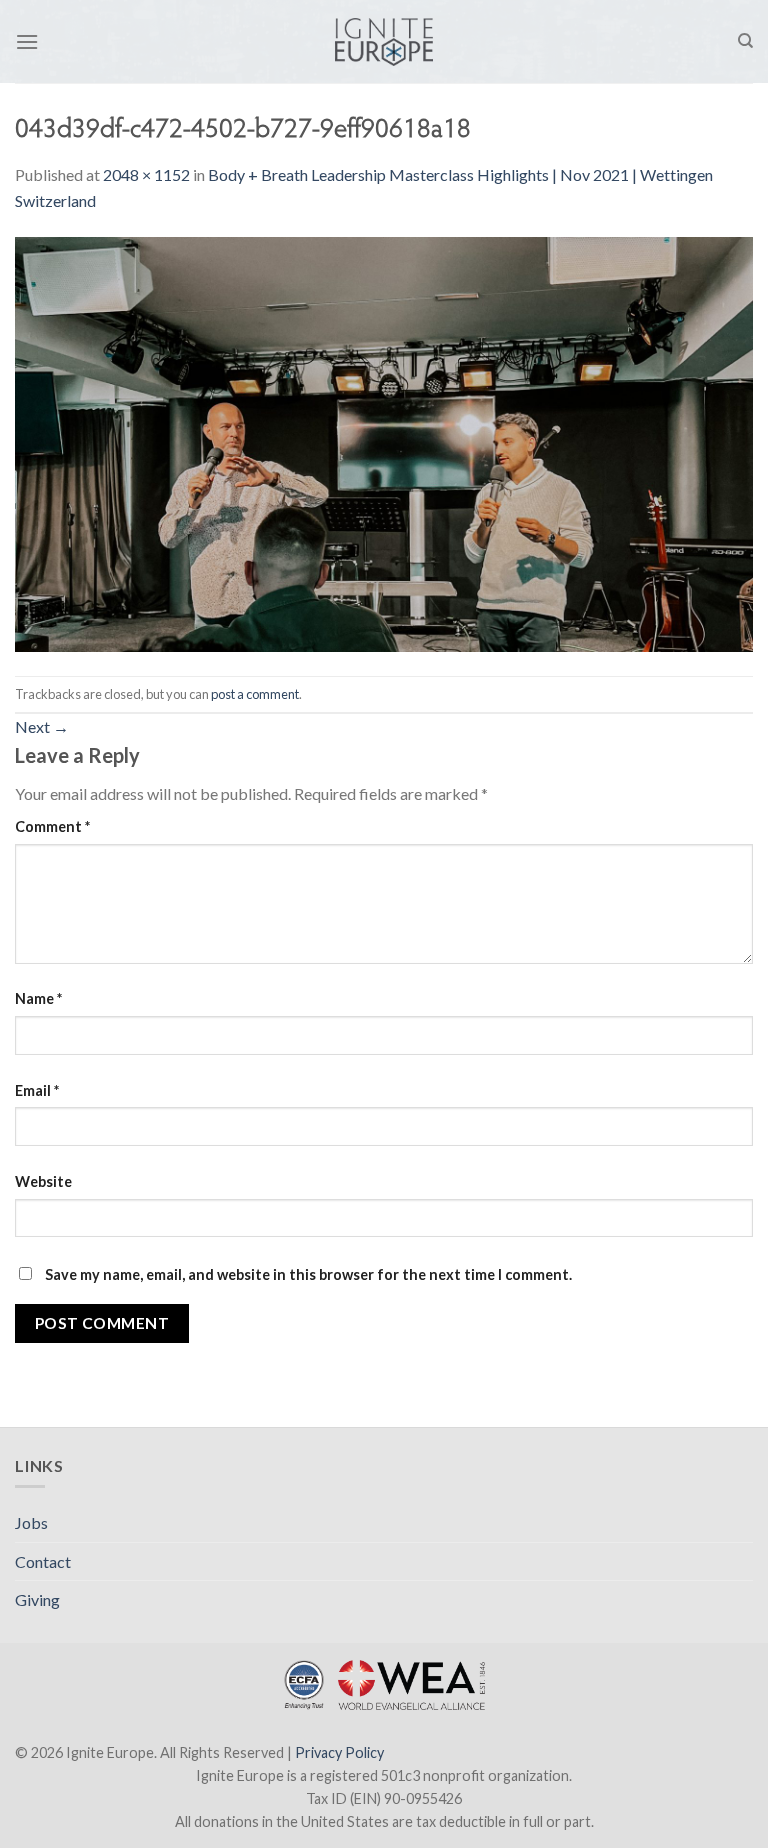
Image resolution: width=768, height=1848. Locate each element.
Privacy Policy (339, 1752)
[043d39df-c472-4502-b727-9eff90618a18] (384, 442)
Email (37, 1090)
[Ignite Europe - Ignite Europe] (384, 42)
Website (43, 1181)
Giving (37, 1599)
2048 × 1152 (146, 174)
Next (42, 726)
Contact (43, 1561)
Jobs (31, 1522)
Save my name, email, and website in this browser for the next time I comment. (308, 1274)
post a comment (255, 694)
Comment (52, 826)
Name (38, 998)
